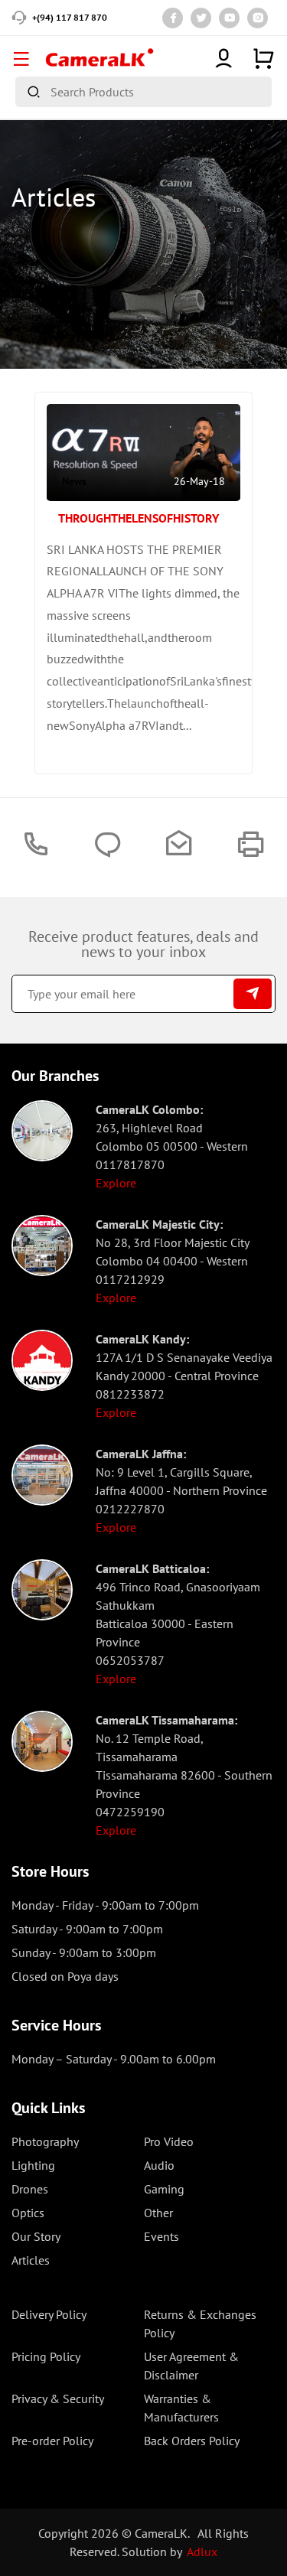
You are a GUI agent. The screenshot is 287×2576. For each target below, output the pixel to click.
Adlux (202, 2552)
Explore (116, 1183)
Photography (45, 2141)
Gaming (164, 2189)
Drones (30, 2189)
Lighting (33, 2165)
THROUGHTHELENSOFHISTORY (139, 518)
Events (161, 2236)
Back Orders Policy (192, 2441)
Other (158, 2213)
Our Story (36, 2236)
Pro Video (169, 2141)
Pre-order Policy (52, 2441)
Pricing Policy (46, 2356)
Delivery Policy (49, 2314)
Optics (28, 2213)
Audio (159, 2165)
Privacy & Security (58, 2399)
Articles (31, 2260)
